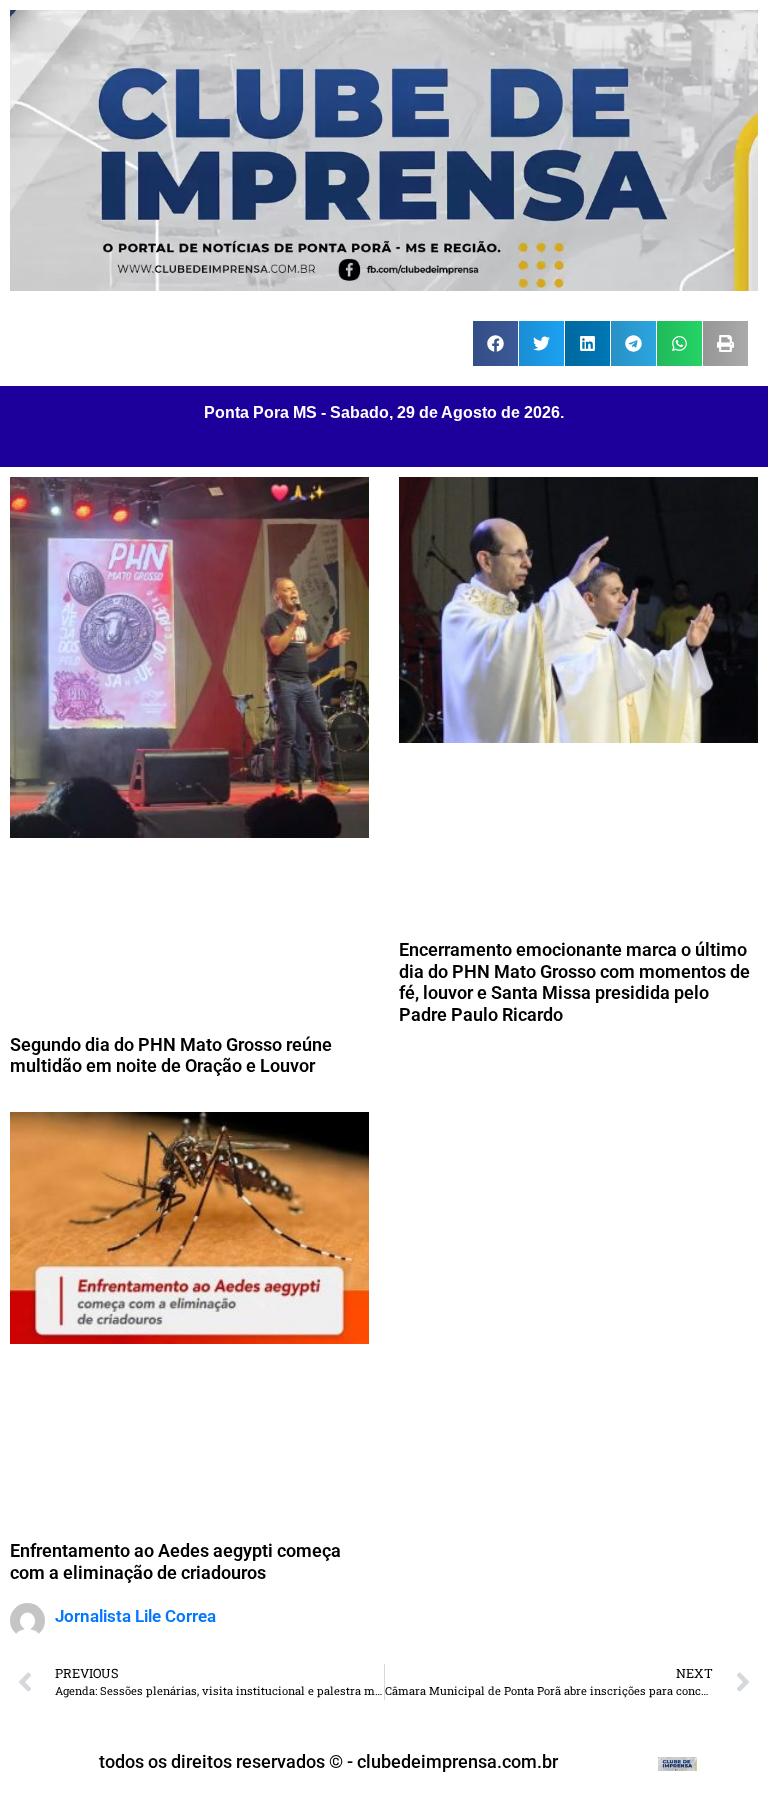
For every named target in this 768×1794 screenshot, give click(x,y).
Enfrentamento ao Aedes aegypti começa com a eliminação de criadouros (175, 1561)
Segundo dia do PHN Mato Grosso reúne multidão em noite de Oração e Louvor (171, 1055)
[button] (495, 343)
